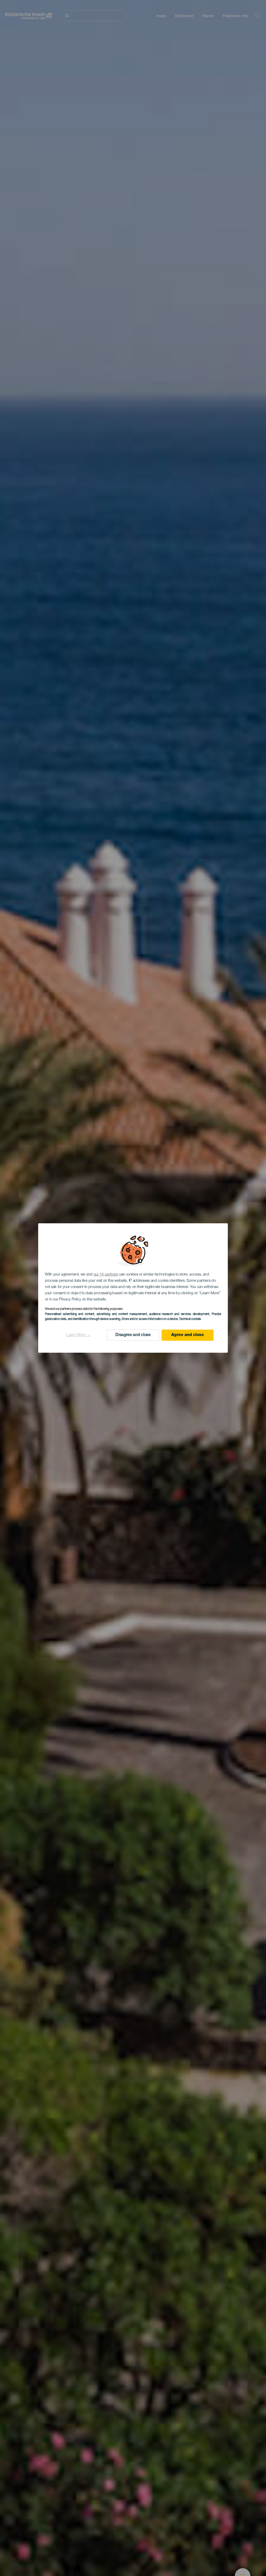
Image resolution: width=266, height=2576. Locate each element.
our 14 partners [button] (106, 1275)
